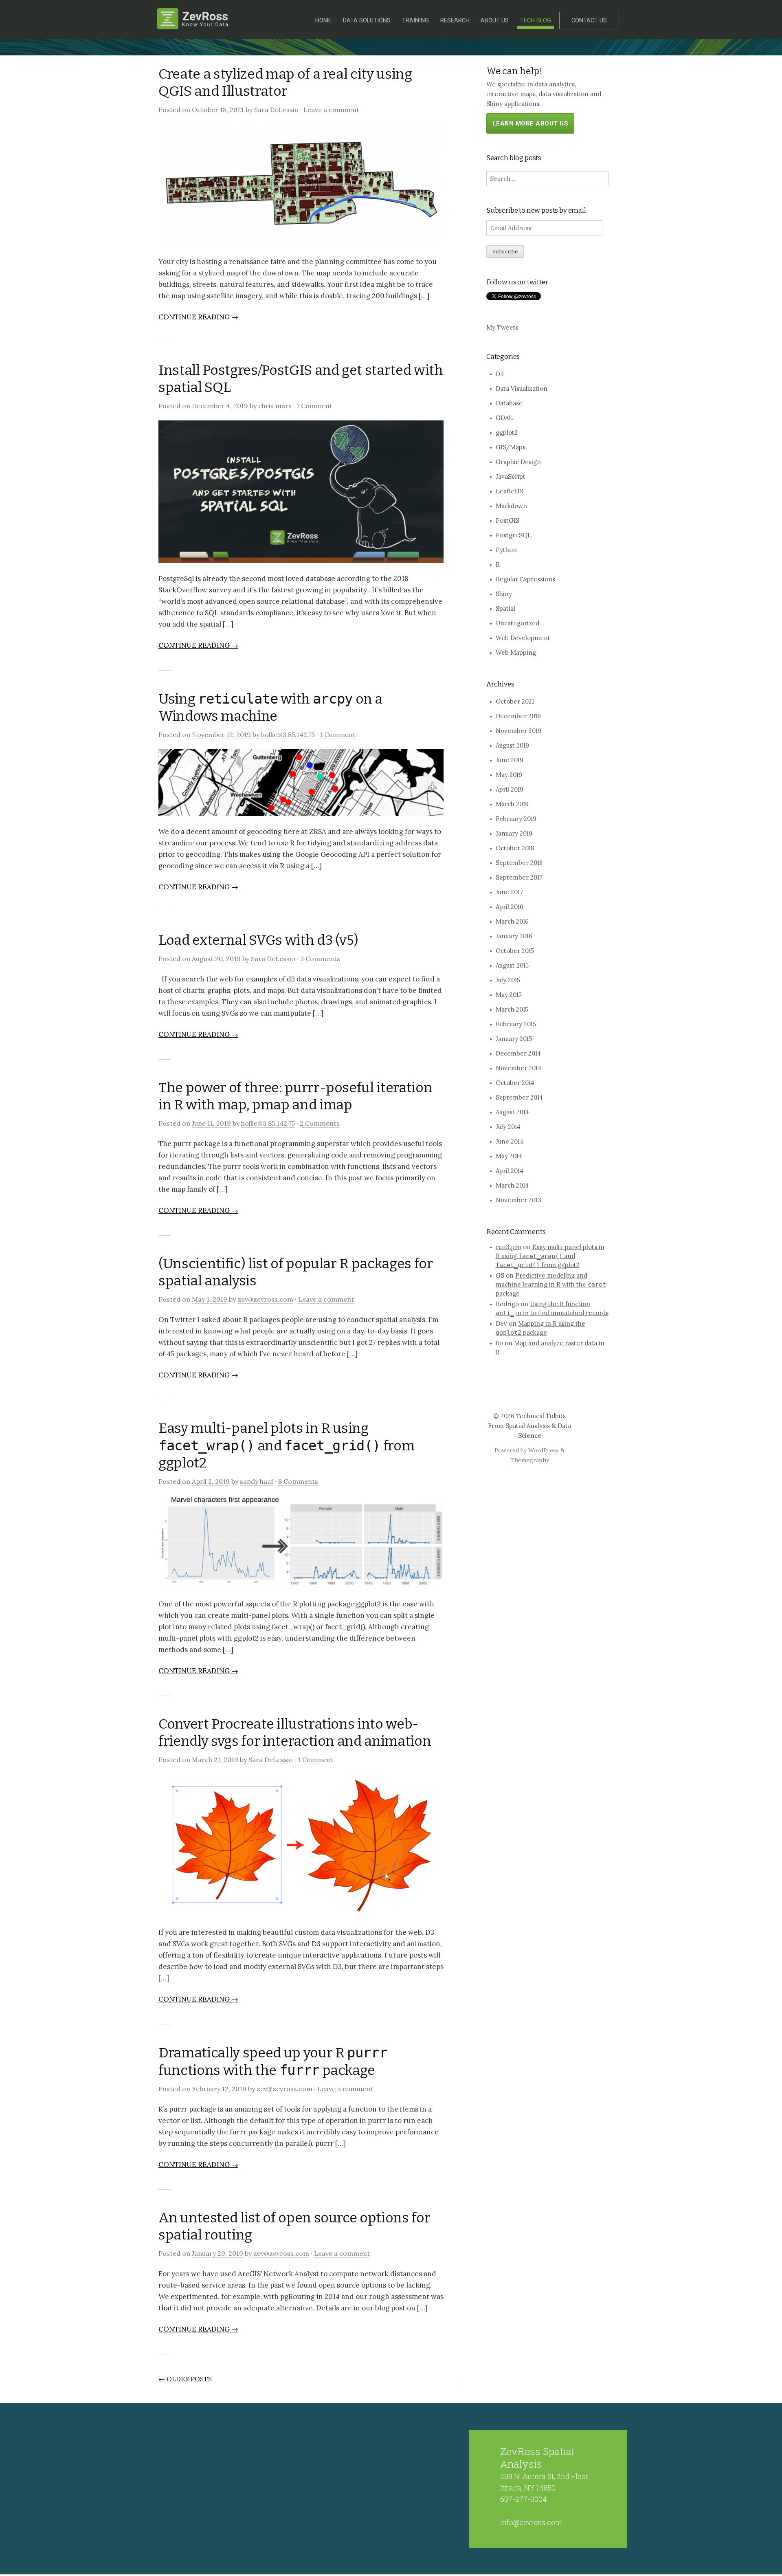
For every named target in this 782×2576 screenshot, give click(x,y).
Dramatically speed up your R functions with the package (273, 2061)
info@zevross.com (531, 2522)
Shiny (504, 594)
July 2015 (508, 980)
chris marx (275, 406)
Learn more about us (530, 123)
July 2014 (508, 1127)
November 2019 (518, 731)
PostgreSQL (514, 535)
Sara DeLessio (276, 110)
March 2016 (512, 921)
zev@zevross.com (265, 1299)
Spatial (505, 608)
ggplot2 (507, 432)
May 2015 (509, 995)
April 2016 (510, 907)
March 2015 (512, 1009)
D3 (500, 374)
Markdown (511, 506)
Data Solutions (367, 21)
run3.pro (509, 1247)
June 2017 (509, 892)
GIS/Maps (511, 447)
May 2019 (509, 775)
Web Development (523, 638)
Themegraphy (530, 1460)
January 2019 (514, 833)
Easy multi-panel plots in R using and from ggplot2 (286, 1445)
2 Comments (320, 1123)
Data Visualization (522, 388)
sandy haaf (257, 1481)
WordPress (544, 1450)
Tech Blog (536, 21)
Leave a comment (331, 110)
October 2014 (515, 1083)
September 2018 (519, 863)
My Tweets (502, 327)
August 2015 (512, 965)
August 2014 (512, 1112)
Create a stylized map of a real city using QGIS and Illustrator (285, 82)
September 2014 (519, 1097)
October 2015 (515, 951)
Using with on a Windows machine (270, 707)
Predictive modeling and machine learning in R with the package (551, 1284)
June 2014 (510, 1141)
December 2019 (518, 716)
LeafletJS (509, 491)
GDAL (504, 418)
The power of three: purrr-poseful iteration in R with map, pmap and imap (295, 1096)
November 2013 (518, 1200)
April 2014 (510, 1171)
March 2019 (512, 804)
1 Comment (314, 406)
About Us (495, 21)
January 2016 (514, 936)
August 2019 (512, 745)
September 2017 (519, 877)
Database (509, 403)
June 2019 (510, 760)
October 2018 (515, 848)
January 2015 (514, 1039)
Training (415, 21)
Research (455, 21)
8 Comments (298, 1481)
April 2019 (510, 789)
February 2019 (516, 819)
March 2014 (512, 1185)
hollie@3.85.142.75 (288, 735)
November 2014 (518, 1068)
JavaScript (511, 476)
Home (323, 21)
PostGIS (507, 520)
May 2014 (509, 1156)
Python (506, 550)
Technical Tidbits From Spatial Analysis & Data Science (529, 1426)
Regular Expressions (525, 579)
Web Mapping (516, 652)
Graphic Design (518, 462)
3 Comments (320, 959)
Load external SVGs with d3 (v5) (258, 940)
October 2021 (515, 701)
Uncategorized (517, 623)
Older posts (185, 2379)
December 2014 (518, 1053)
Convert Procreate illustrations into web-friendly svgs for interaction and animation (295, 1732)
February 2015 (516, 1024)
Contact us (589, 21)
